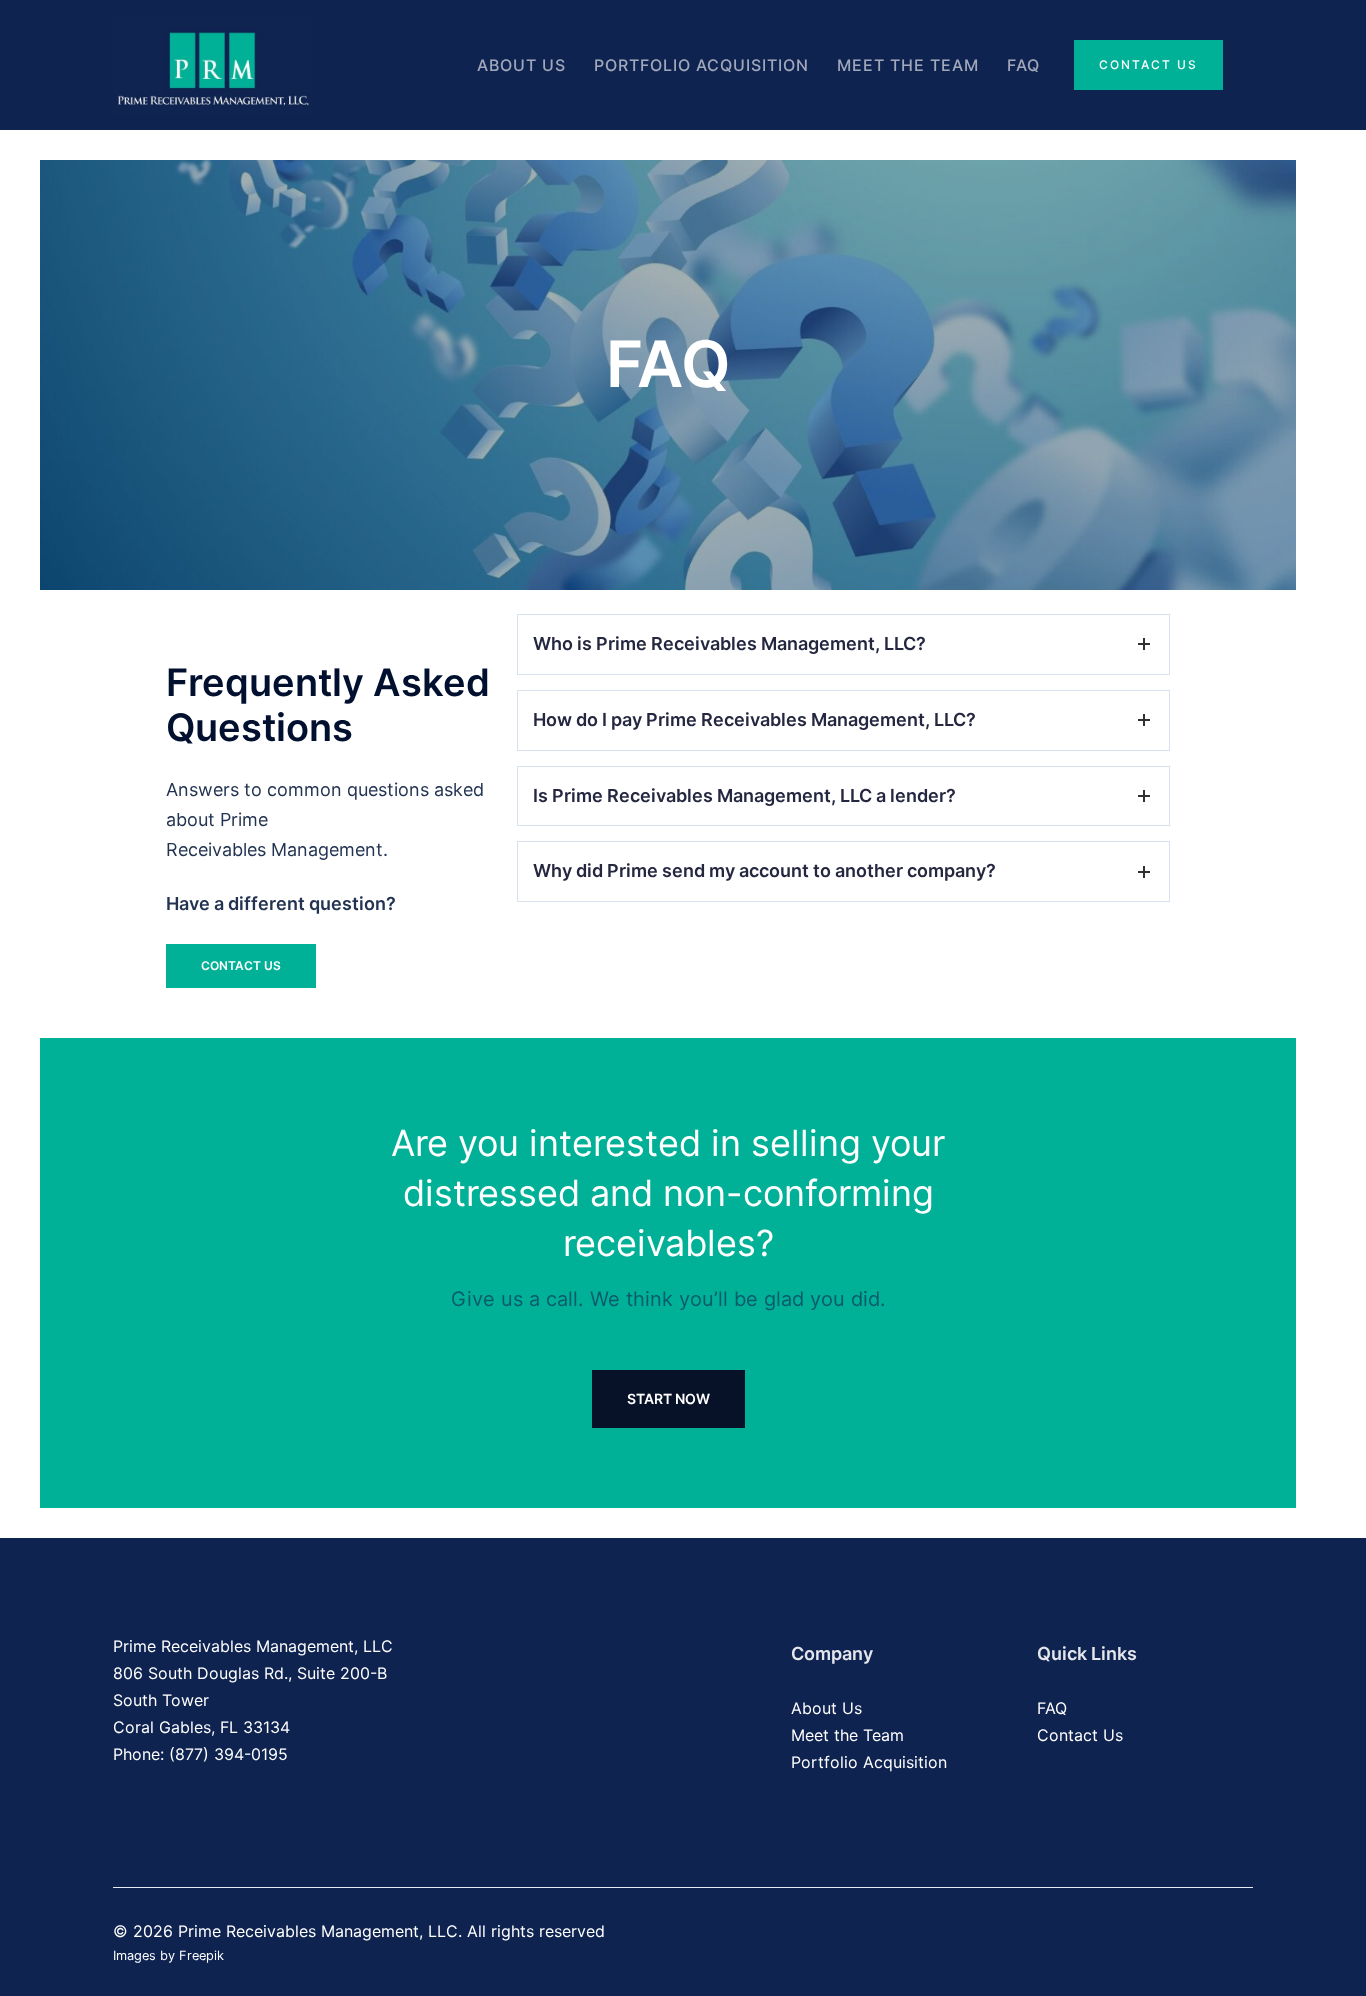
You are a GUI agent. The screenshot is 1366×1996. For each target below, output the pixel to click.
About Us (521, 65)
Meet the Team (908, 65)
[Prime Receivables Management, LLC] (213, 63)
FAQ (1023, 65)
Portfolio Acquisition (701, 65)
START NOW (668, 1398)
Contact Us (1148, 64)
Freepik (201, 1955)
